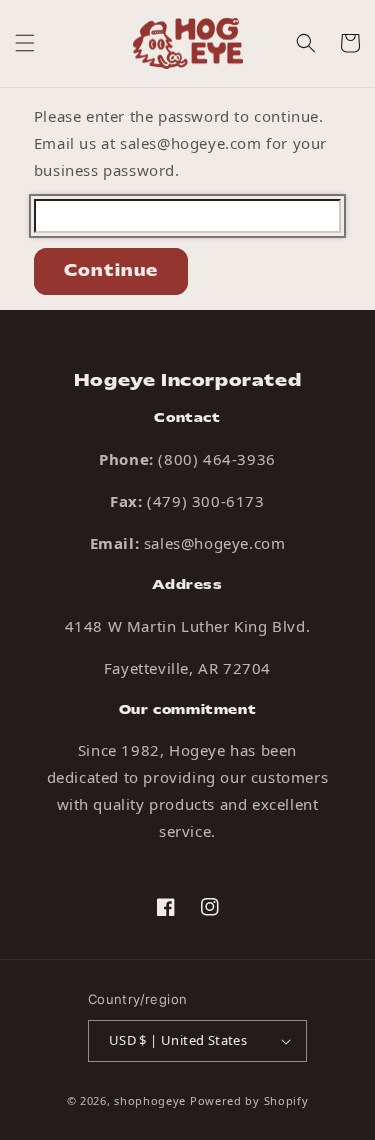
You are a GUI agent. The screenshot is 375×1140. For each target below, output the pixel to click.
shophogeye (150, 1100)
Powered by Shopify (249, 1100)
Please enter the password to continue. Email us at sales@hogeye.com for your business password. (180, 143)
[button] (25, 43)
